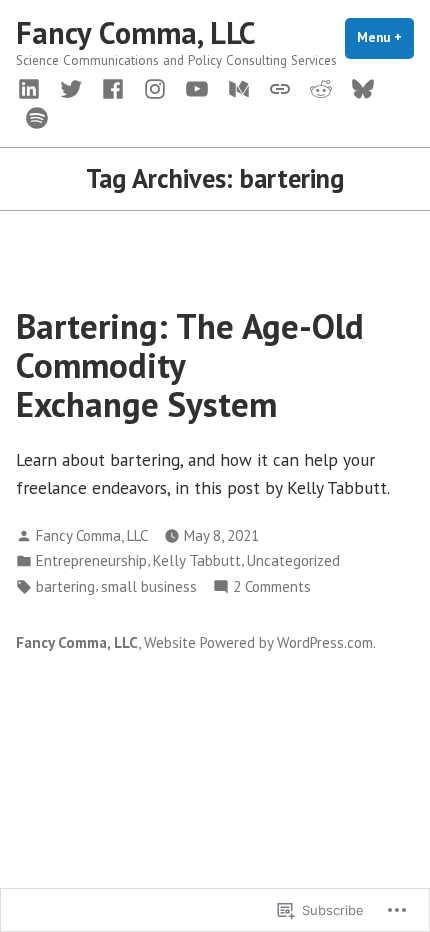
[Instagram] (155, 87)
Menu (385, 37)
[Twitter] (71, 87)
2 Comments (272, 587)
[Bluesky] (363, 87)
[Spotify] (33, 116)
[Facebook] (113, 87)
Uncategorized (293, 560)
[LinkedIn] (33, 87)
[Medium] (239, 87)
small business (149, 586)
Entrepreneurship (91, 560)
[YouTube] (197, 87)
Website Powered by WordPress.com (258, 642)
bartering (65, 586)
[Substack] (280, 87)
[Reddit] (321, 87)
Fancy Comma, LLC (136, 32)
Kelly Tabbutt (197, 560)
